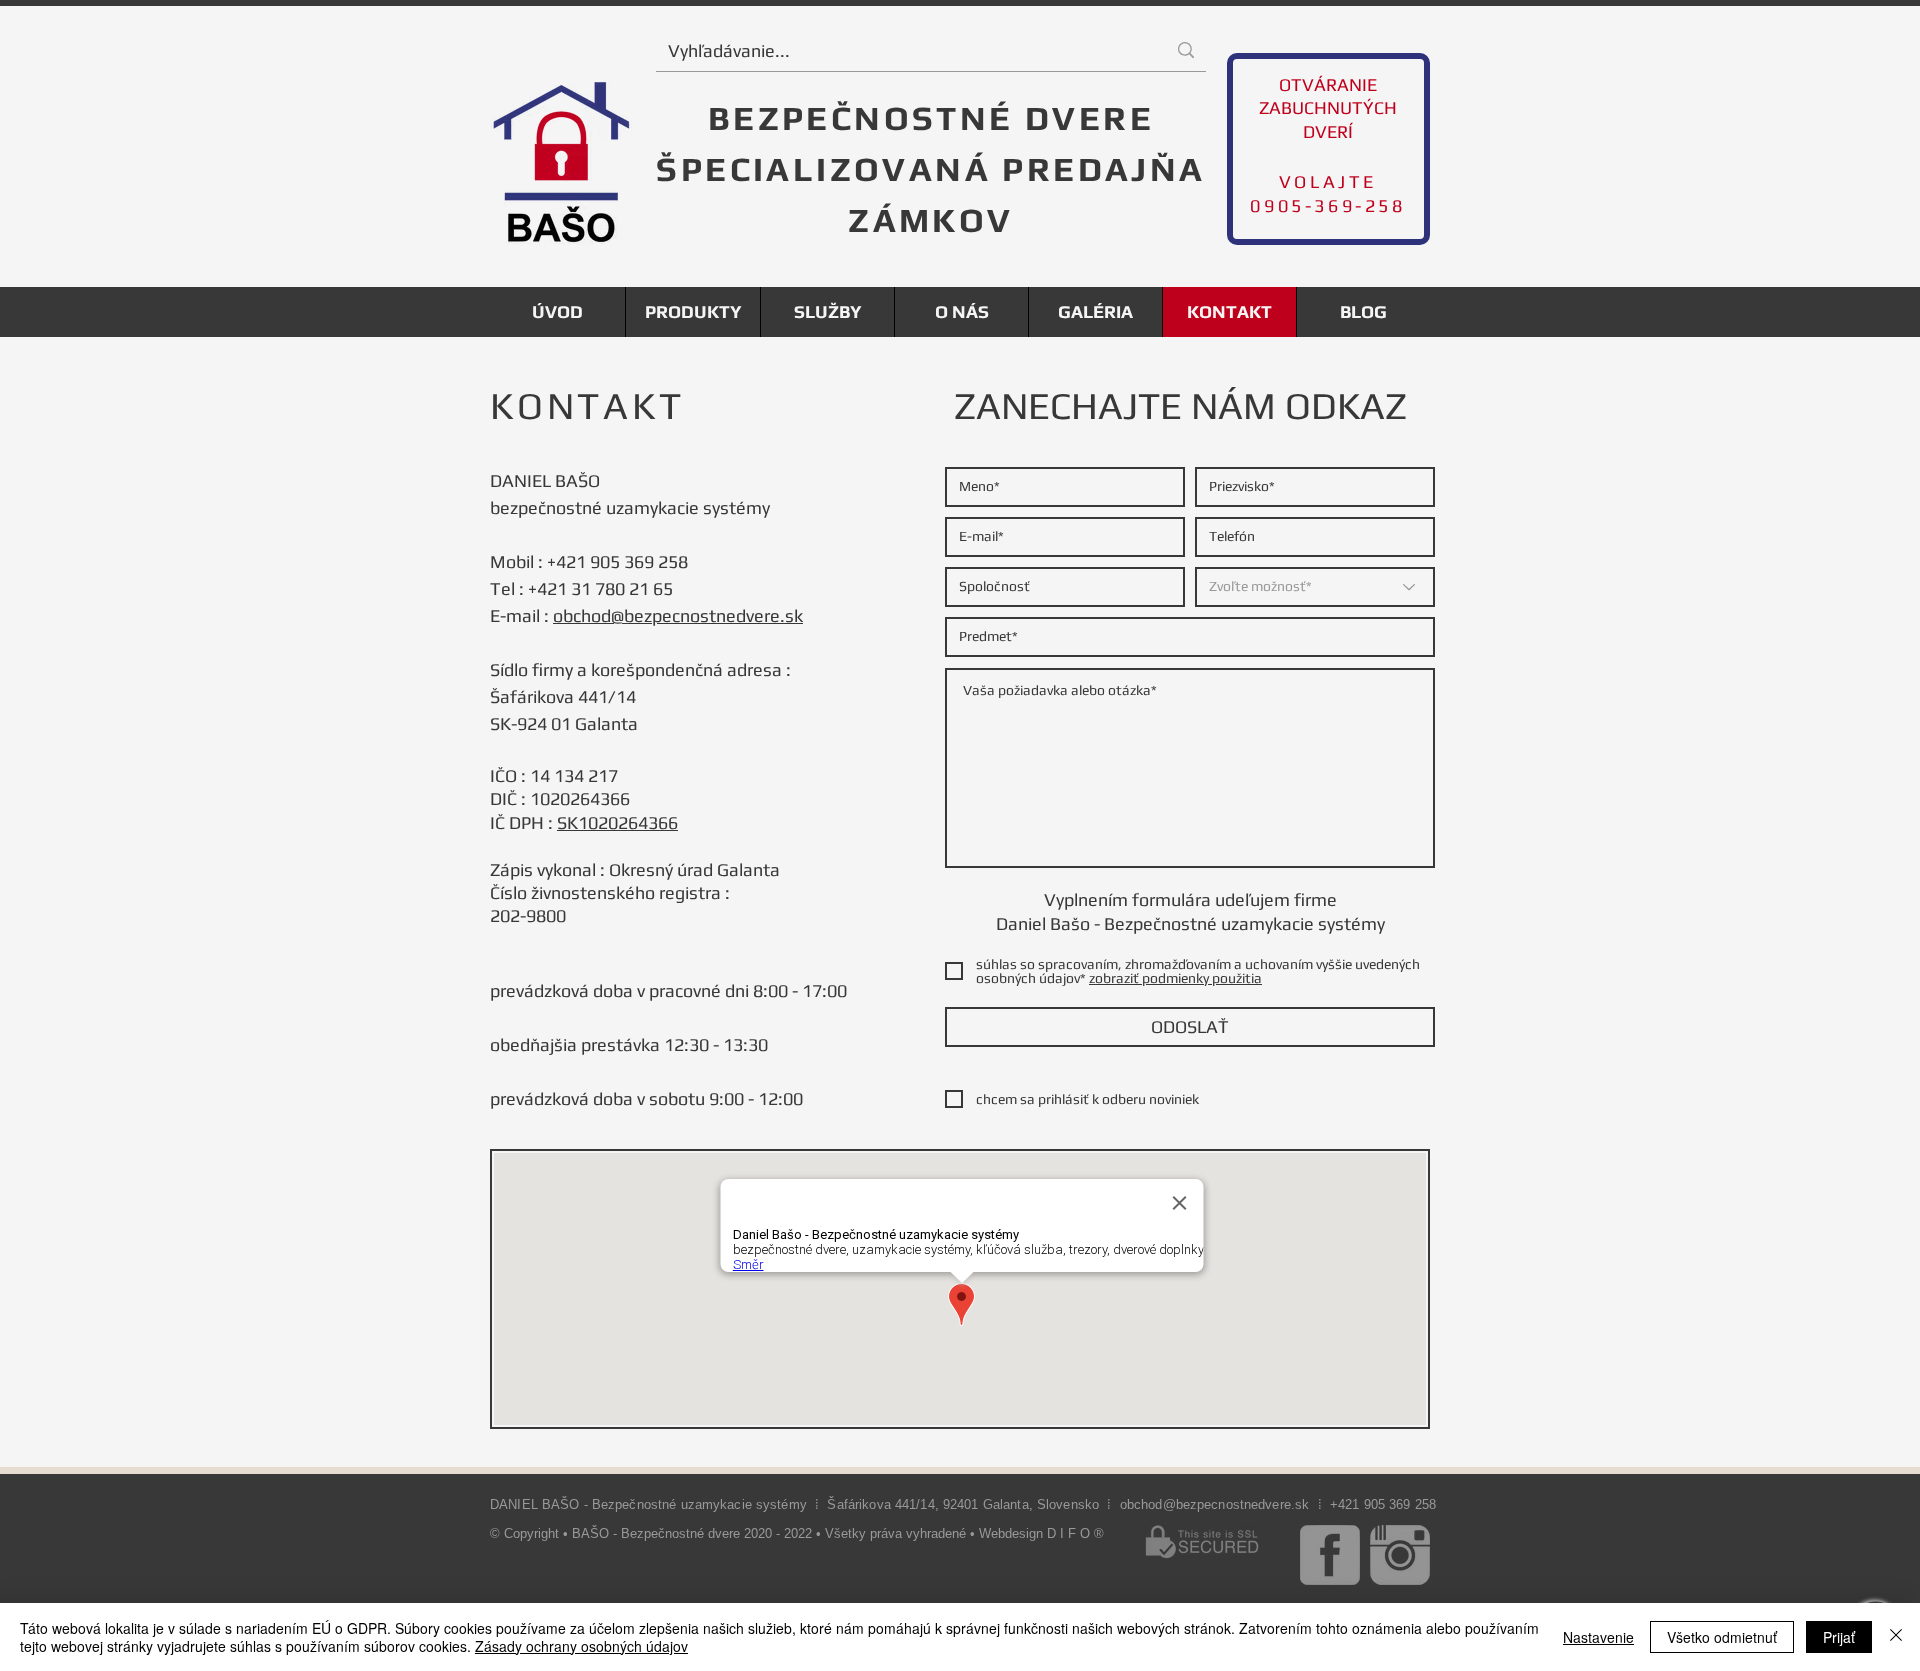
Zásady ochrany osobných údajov (581, 1646)
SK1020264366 (617, 822)
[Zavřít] (1896, 1637)
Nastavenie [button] (1598, 1637)
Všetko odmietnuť (1722, 1637)
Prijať (1839, 1637)
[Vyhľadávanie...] (1186, 50)
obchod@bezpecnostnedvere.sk (678, 615)
